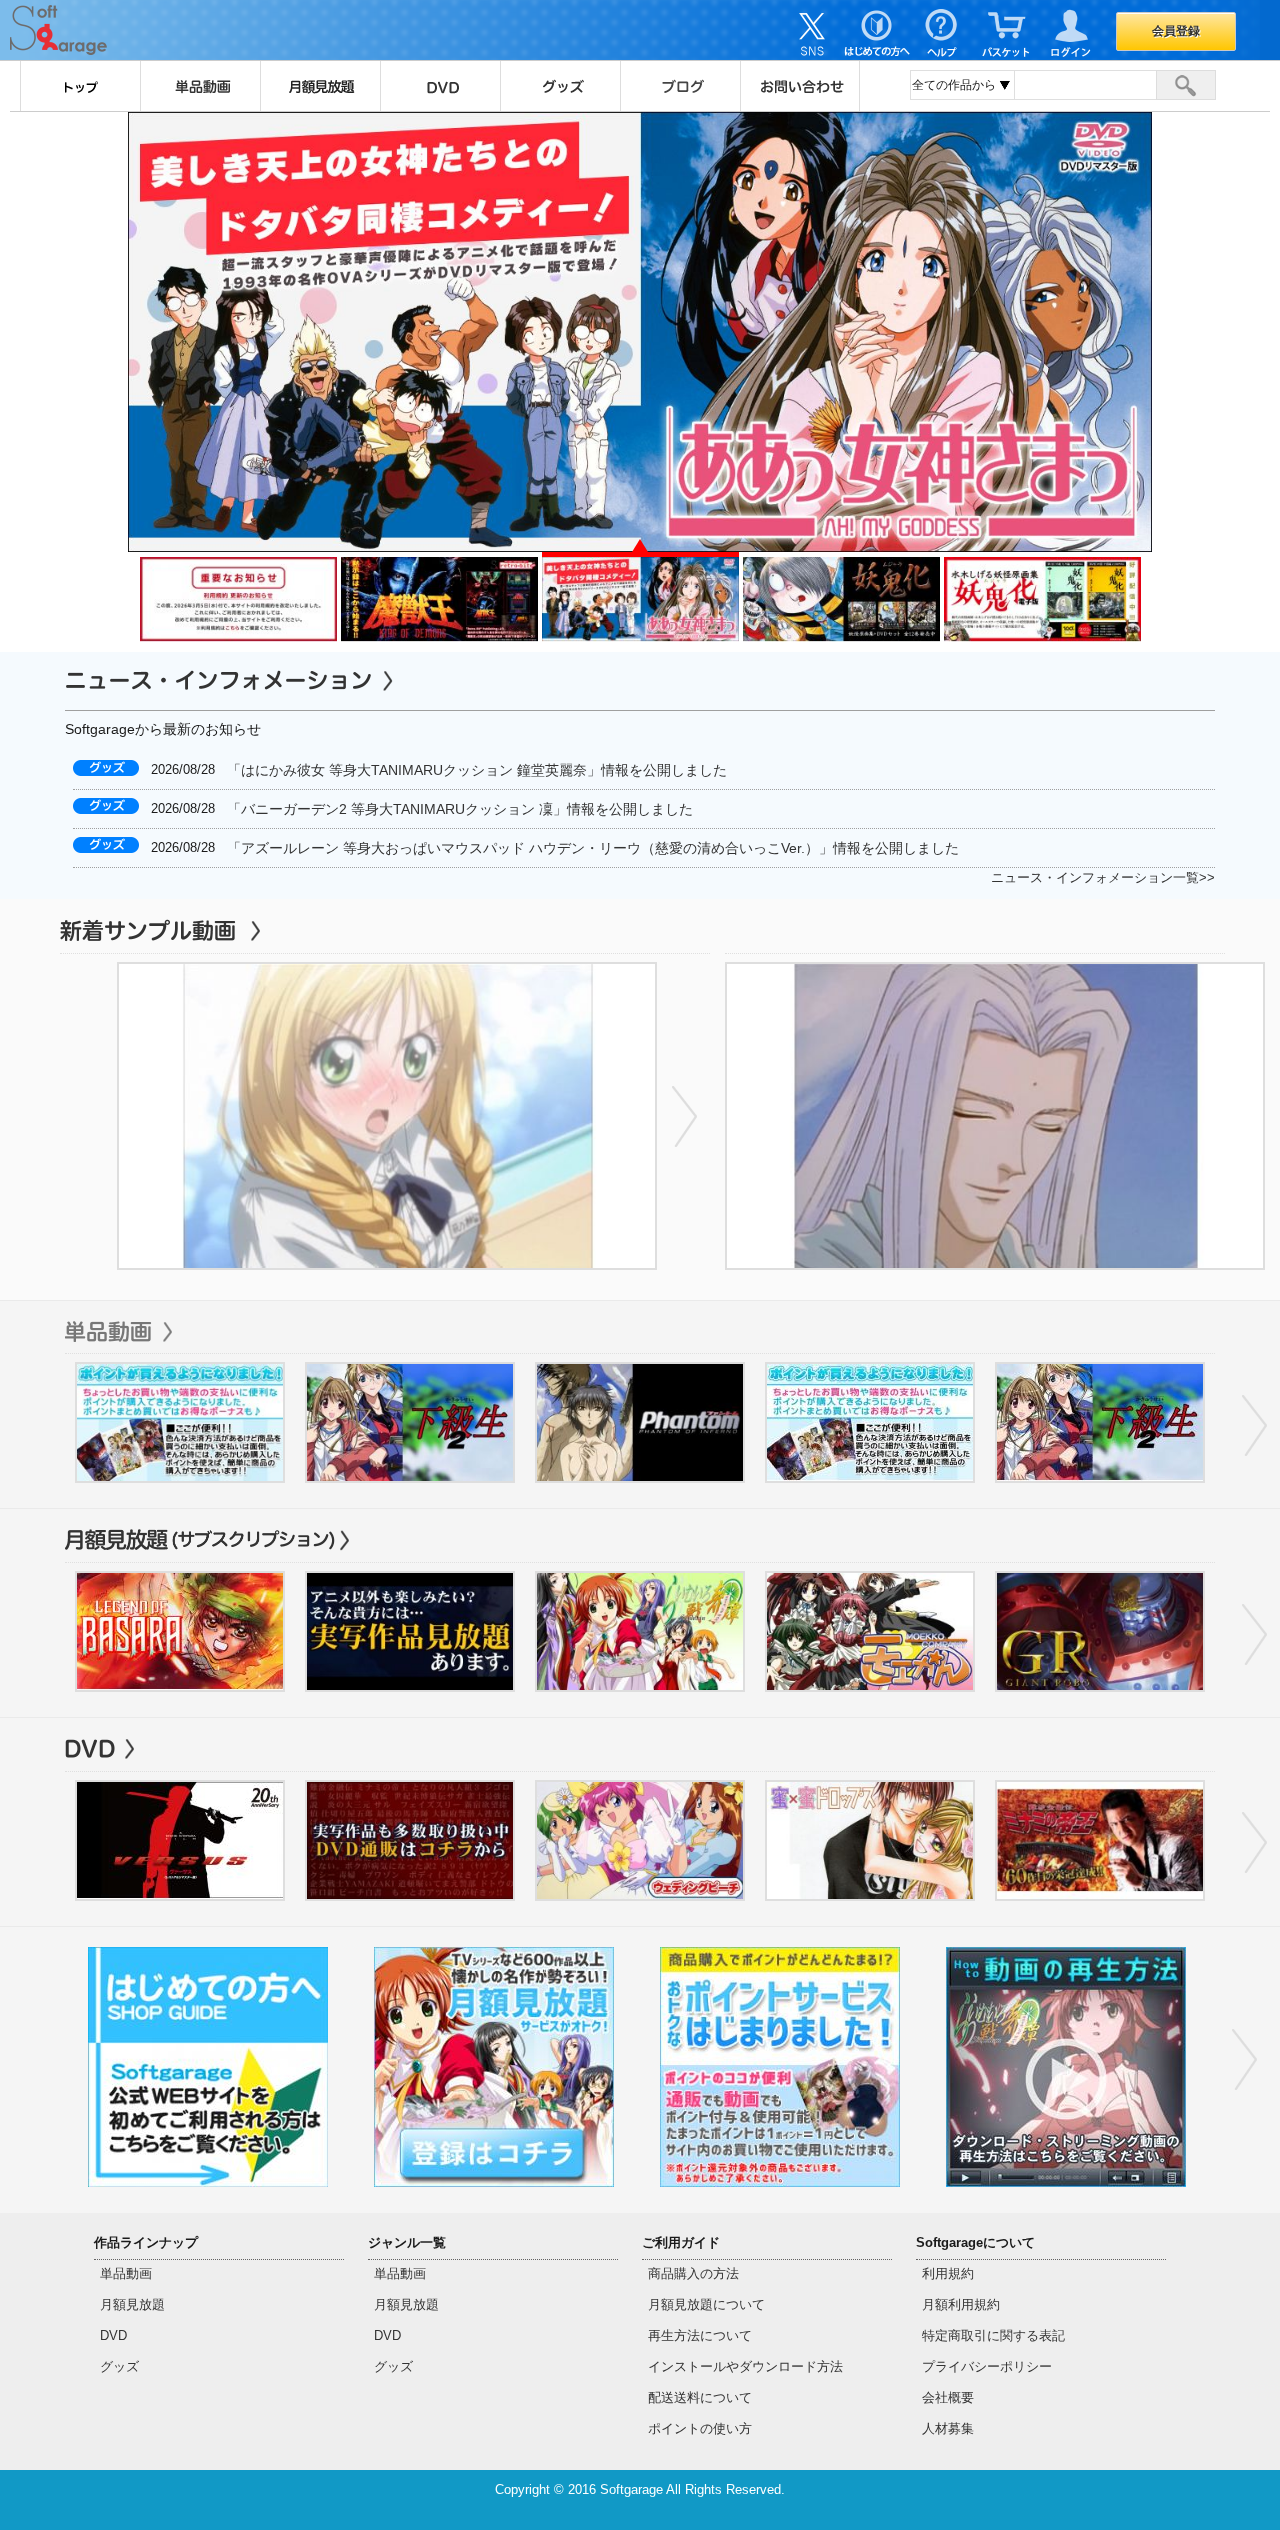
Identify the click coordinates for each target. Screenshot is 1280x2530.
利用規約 (948, 2273)
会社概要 (948, 2397)
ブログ (680, 86)
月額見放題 (320, 86)
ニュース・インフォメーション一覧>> (1103, 877)
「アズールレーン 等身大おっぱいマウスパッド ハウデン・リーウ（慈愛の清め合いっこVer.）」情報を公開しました (593, 848)
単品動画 (200, 86)
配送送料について (700, 2397)
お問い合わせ (800, 86)
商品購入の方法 (693, 2273)
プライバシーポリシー (987, 2366)
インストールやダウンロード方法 (745, 2366)
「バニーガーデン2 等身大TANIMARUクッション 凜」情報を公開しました (460, 809)
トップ (80, 86)
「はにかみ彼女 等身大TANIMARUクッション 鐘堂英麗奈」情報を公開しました (477, 770)
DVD (440, 86)
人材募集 (948, 2428)
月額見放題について (706, 2304)
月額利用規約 (961, 2304)
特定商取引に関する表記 (993, 2335)
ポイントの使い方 (700, 2428)
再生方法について (700, 2335)
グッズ (560, 86)
